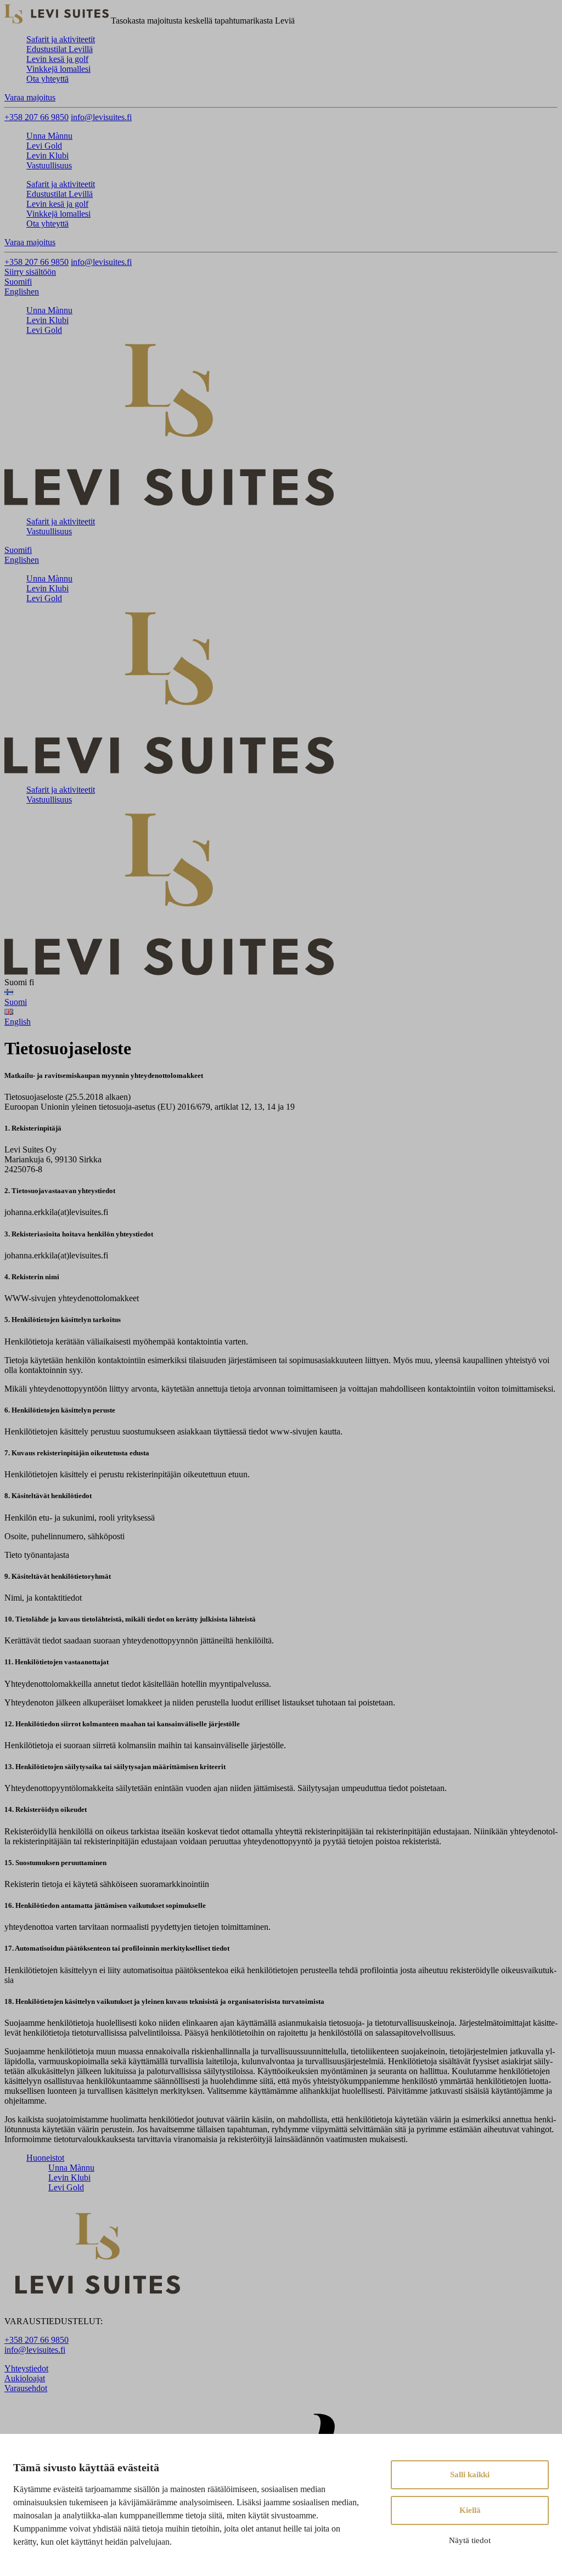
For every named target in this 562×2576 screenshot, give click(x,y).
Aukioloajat (25, 2378)
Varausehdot (26, 2388)
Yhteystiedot (26, 2368)
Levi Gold (44, 146)
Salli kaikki (470, 2475)
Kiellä (470, 2510)
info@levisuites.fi (101, 117)
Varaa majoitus (30, 97)
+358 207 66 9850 (36, 117)
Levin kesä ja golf (57, 59)
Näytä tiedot (470, 2540)
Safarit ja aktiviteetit (61, 39)
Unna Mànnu (49, 136)
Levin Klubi (47, 156)
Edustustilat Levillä (60, 49)
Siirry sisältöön (30, 272)
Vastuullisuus (49, 165)
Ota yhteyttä (47, 79)
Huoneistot (45, 2158)
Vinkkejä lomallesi (58, 69)
